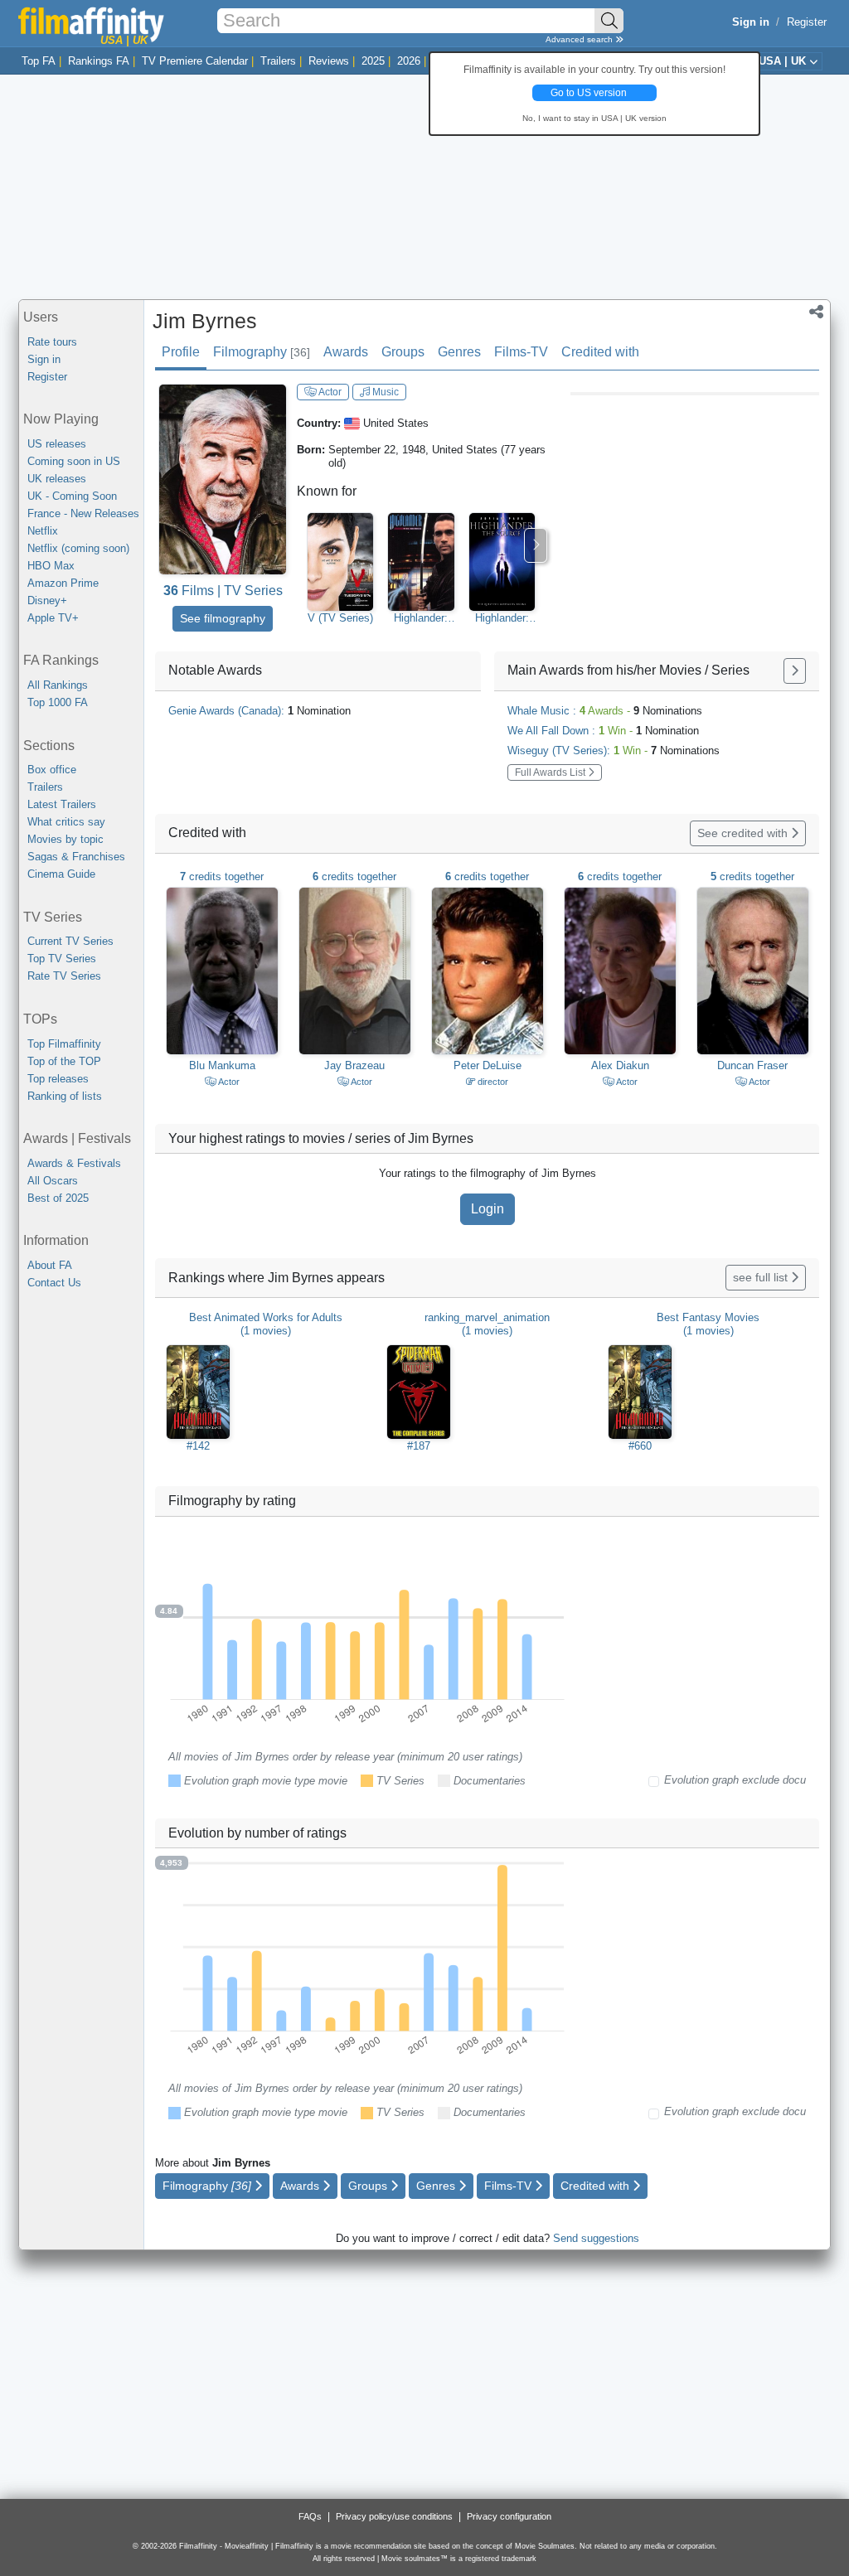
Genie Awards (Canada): (260, 711)
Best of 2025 (58, 1198)
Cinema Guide (61, 874)
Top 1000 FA (58, 702)
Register (807, 22)
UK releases (57, 479)
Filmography (262, 352)
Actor (329, 392)
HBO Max (51, 566)
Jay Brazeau (354, 1065)
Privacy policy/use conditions (394, 2516)
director (492, 1082)
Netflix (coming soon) (78, 548)
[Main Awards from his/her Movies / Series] (795, 671)
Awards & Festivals (74, 1163)
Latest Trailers (62, 804)
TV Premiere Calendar (195, 61)
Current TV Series (70, 941)
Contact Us (54, 1283)
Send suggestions (596, 2238)
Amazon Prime (63, 583)
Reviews (329, 61)
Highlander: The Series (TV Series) (421, 618)
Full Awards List (551, 772)
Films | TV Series (223, 591)
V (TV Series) (340, 618)
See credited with (744, 833)
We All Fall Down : (603, 731)
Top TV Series (62, 959)
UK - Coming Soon (72, 496)
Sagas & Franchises (76, 857)
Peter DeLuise (488, 1065)
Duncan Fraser (752, 1065)
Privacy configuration (509, 2516)
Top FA (39, 61)
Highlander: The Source (502, 618)
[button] (816, 313)
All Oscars (53, 1181)
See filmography (223, 618)
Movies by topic (65, 839)
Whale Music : (605, 711)
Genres (459, 352)
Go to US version (589, 93)
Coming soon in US (74, 461)
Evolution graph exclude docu (735, 1780)
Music (384, 392)
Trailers (278, 61)
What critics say (66, 822)
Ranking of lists (65, 1096)
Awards (346, 352)
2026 (409, 61)
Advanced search (580, 39)
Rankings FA (99, 61)
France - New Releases (83, 513)
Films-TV (521, 352)
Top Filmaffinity (64, 1044)
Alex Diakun (620, 1065)
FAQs (310, 2516)
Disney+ (47, 600)
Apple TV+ (53, 618)
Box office (52, 770)
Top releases (58, 1079)
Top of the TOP (64, 1061)
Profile (181, 352)
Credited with (600, 352)
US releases (57, 444)
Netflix (43, 531)
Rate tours (52, 342)
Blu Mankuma (222, 1065)
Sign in (44, 359)
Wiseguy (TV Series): (614, 751)
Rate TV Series (64, 976)
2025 (373, 61)
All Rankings (58, 685)
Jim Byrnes (205, 321)
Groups (403, 352)
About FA (50, 1265)
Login (488, 1209)
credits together (222, 876)
